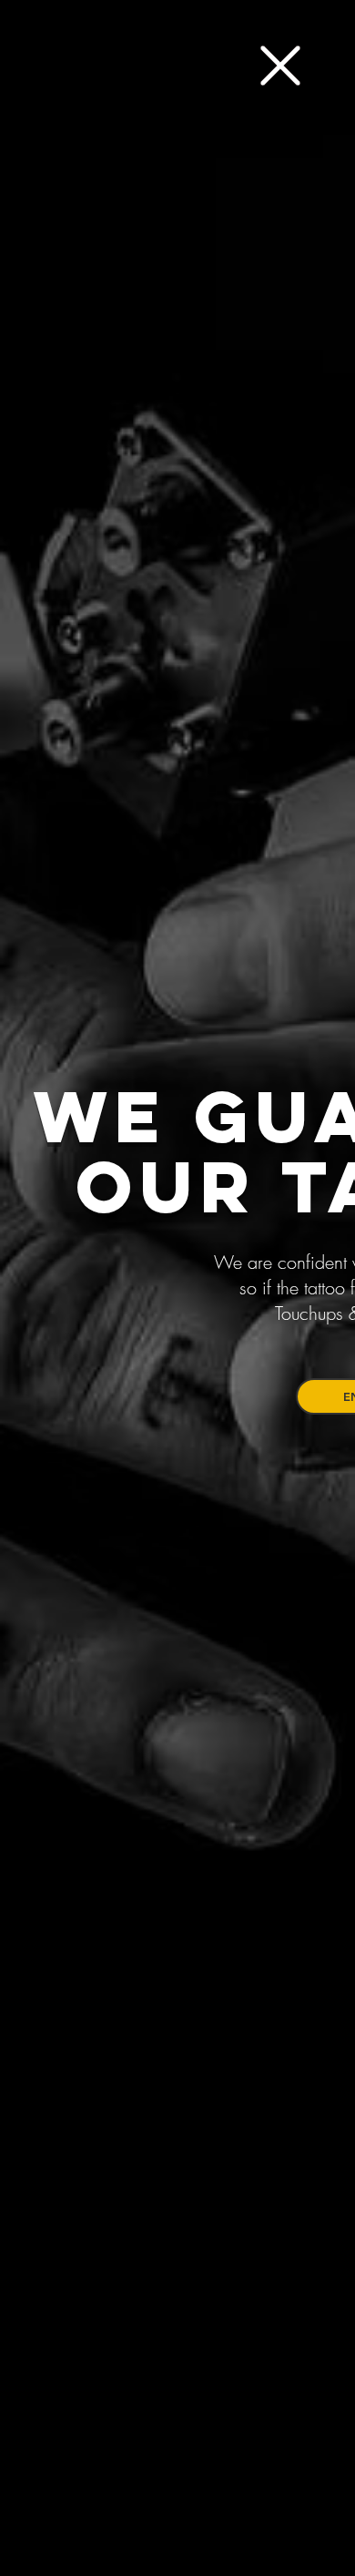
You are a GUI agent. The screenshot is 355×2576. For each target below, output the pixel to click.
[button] (280, 66)
